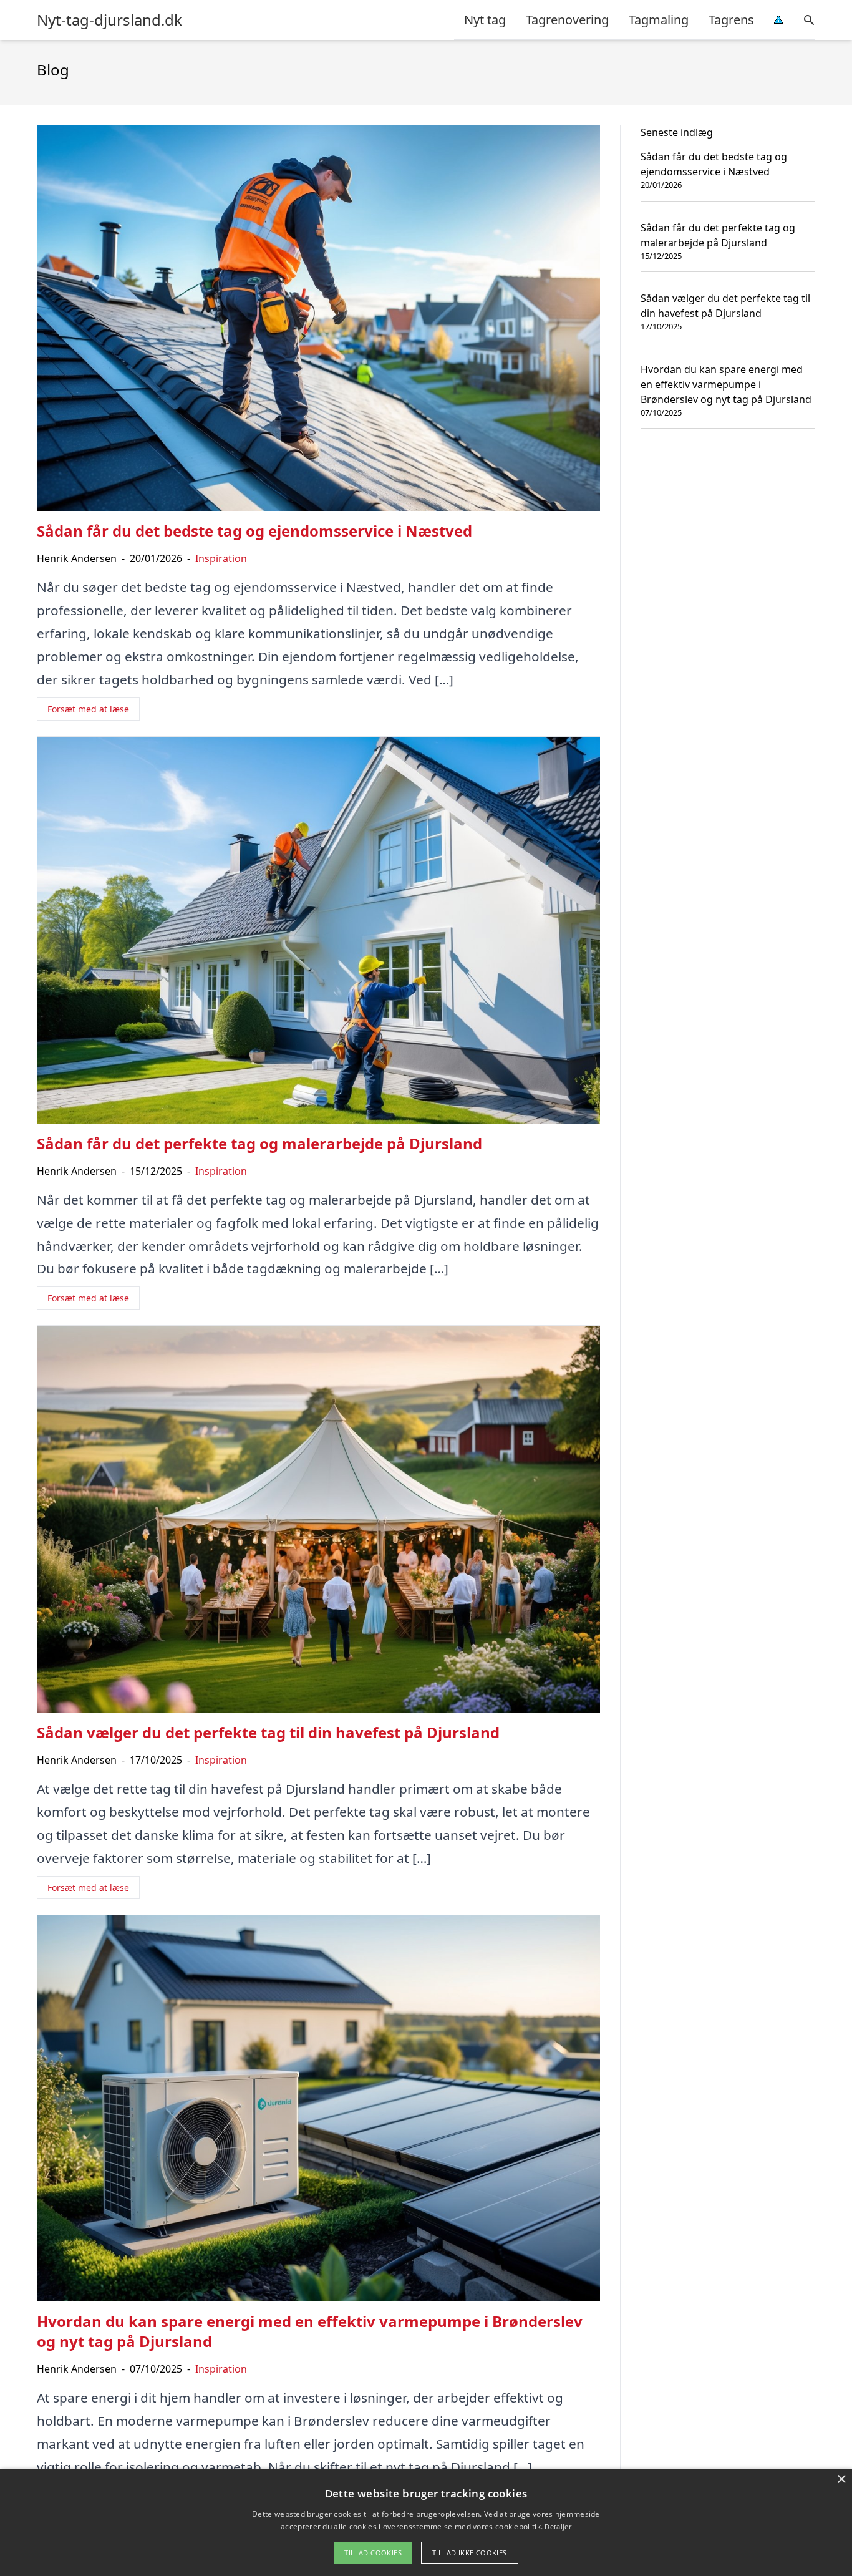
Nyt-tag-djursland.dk (109, 20)
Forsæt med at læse (88, 709)
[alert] (426, 2522)
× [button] (841, 2480)
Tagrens (731, 20)
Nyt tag (485, 20)
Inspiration (221, 558)
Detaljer (558, 2526)
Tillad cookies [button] (373, 2553)
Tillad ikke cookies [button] (470, 2553)
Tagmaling (659, 20)
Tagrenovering (567, 20)
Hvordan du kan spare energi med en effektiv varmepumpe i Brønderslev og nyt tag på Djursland (726, 384)
